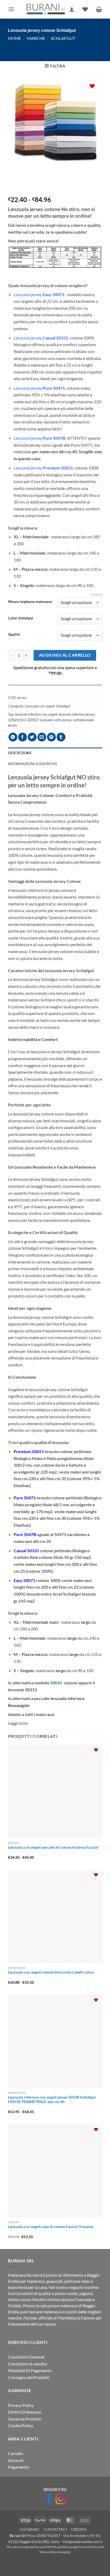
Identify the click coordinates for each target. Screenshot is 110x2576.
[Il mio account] (72, 9)
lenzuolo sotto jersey (56, 720)
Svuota (97, 595)
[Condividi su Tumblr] (61, 737)
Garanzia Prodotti (25, 2419)
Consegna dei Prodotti (29, 2377)
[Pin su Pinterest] (51, 737)
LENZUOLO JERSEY (23, 720)
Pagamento (19, 2467)
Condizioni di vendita (27, 2364)
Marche (36, 38)
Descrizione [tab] (20, 753)
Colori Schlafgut (21, 618)
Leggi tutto (18, 1723)
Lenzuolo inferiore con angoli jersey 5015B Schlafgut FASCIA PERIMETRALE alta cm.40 (52, 2100)
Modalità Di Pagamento (30, 2371)
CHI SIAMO (30, 2530)
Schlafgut (63, 38)
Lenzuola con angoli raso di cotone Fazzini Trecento (51, 2227)
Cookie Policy (21, 2426)
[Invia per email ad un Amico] (42, 737)
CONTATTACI (55, 2530)
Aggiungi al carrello (65, 655)
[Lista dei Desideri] (85, 9)
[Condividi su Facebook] (23, 737)
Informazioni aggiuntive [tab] (33, 764)
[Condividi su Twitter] (32, 737)
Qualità (14, 635)
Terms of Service (51, 2552)
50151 (31, 1690)
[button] (11, 9)
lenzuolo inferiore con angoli (36, 714)
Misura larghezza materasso (30, 602)
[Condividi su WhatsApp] (13, 737)
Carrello (15, 2454)
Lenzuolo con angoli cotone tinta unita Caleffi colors (51, 1972)
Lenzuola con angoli (40, 706)
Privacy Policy (21, 2405)
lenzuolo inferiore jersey (77, 714)
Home (15, 38)
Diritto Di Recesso (25, 2412)
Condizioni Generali (26, 2357)
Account (16, 2460)
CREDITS (79, 2530)
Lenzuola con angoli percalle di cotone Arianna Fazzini (53, 1847)
